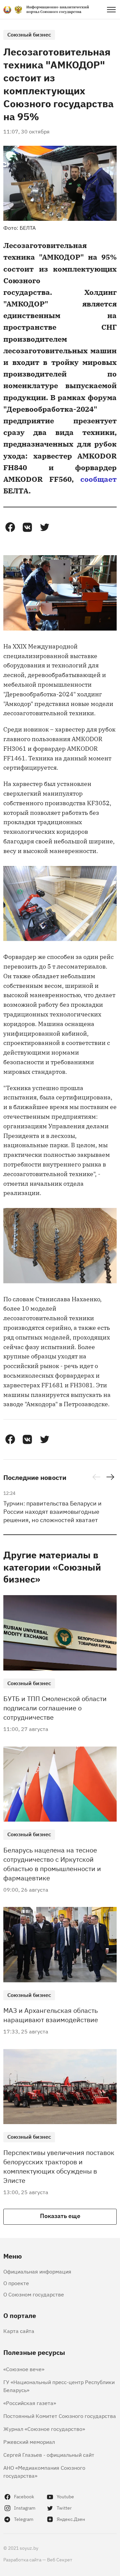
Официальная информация (37, 2271)
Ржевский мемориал (29, 2442)
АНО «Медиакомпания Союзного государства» (44, 2471)
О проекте (16, 2283)
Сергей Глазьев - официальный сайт (49, 2454)
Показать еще (60, 2215)
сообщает (98, 479)
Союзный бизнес (29, 34)
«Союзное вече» (24, 2369)
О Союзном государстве (34, 2294)
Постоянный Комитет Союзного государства (60, 2416)
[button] (10, 527)
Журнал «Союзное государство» (44, 2429)
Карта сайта (19, 2331)
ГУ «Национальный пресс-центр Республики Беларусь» (59, 2386)
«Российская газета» (30, 2403)
